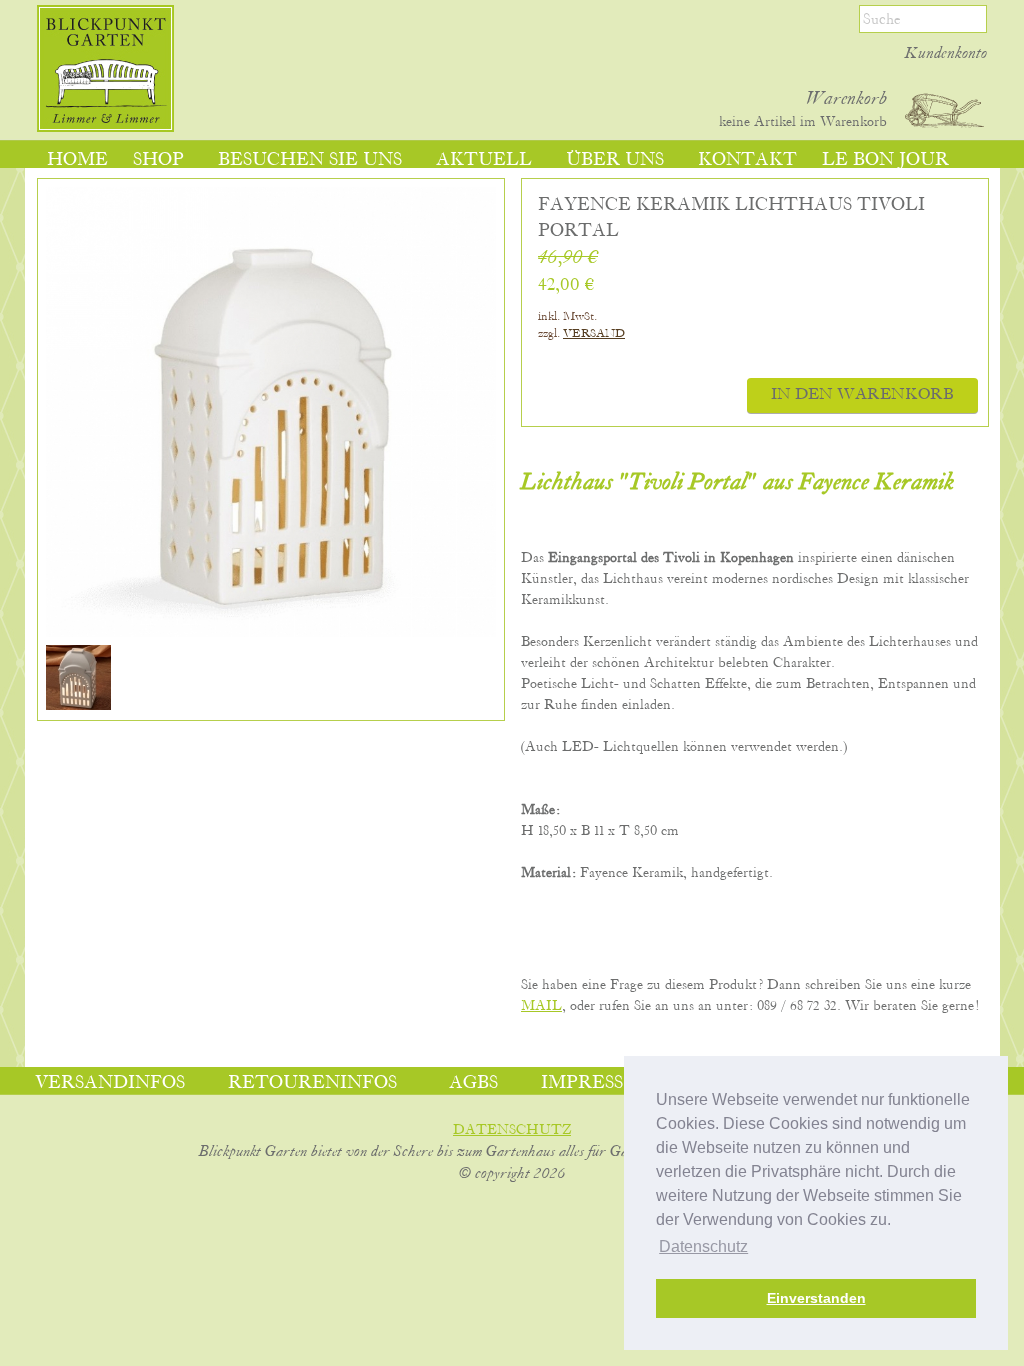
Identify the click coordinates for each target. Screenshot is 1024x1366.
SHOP (158, 160)
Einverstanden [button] (816, 1298)
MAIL (541, 1006)
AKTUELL (484, 160)
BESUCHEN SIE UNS (310, 160)
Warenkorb (846, 99)
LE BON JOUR (885, 160)
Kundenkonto (946, 54)
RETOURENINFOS (312, 1083)
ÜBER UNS (615, 160)
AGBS (473, 1083)
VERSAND (594, 333)
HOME (77, 160)
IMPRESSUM (598, 1083)
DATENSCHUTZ (512, 1130)
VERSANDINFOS (110, 1083)
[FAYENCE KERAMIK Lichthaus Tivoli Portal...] (78, 706)
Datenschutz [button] (703, 1246)
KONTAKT (747, 160)
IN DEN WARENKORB (862, 395)
